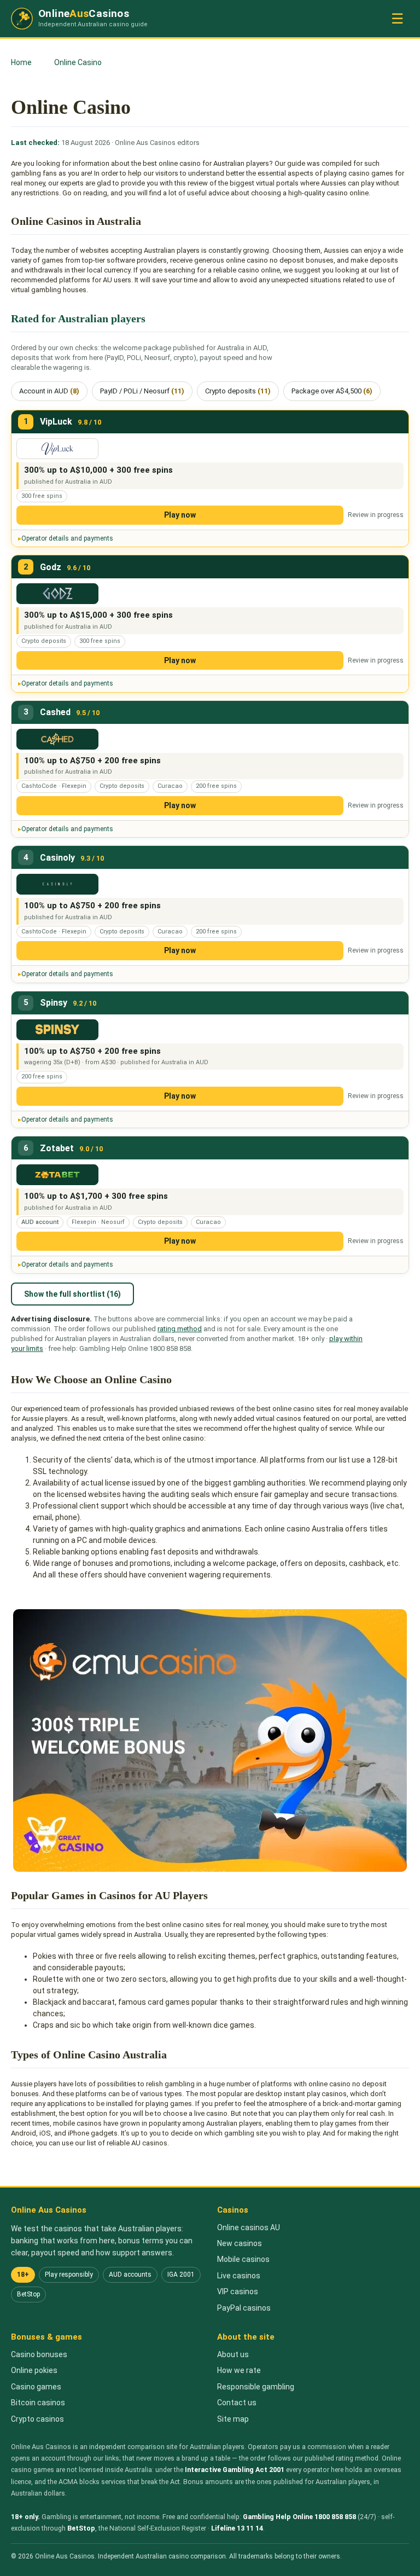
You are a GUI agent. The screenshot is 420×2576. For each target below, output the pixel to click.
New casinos (240, 2243)
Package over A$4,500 (332, 391)
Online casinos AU (249, 2227)
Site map (233, 2419)
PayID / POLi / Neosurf (142, 391)
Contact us (237, 2403)
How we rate (239, 2370)
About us (233, 2354)
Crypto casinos (37, 2419)
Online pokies (34, 2370)
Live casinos (239, 2276)
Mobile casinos (243, 2259)
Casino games (36, 2387)
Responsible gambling (256, 2387)
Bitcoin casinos (38, 2403)
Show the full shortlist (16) (72, 1294)
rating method (180, 1329)
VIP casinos (238, 2291)
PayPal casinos (244, 2308)
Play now (180, 515)
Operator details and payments (67, 538)
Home (21, 62)
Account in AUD (49, 391)
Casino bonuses (39, 2354)
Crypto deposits (238, 391)
